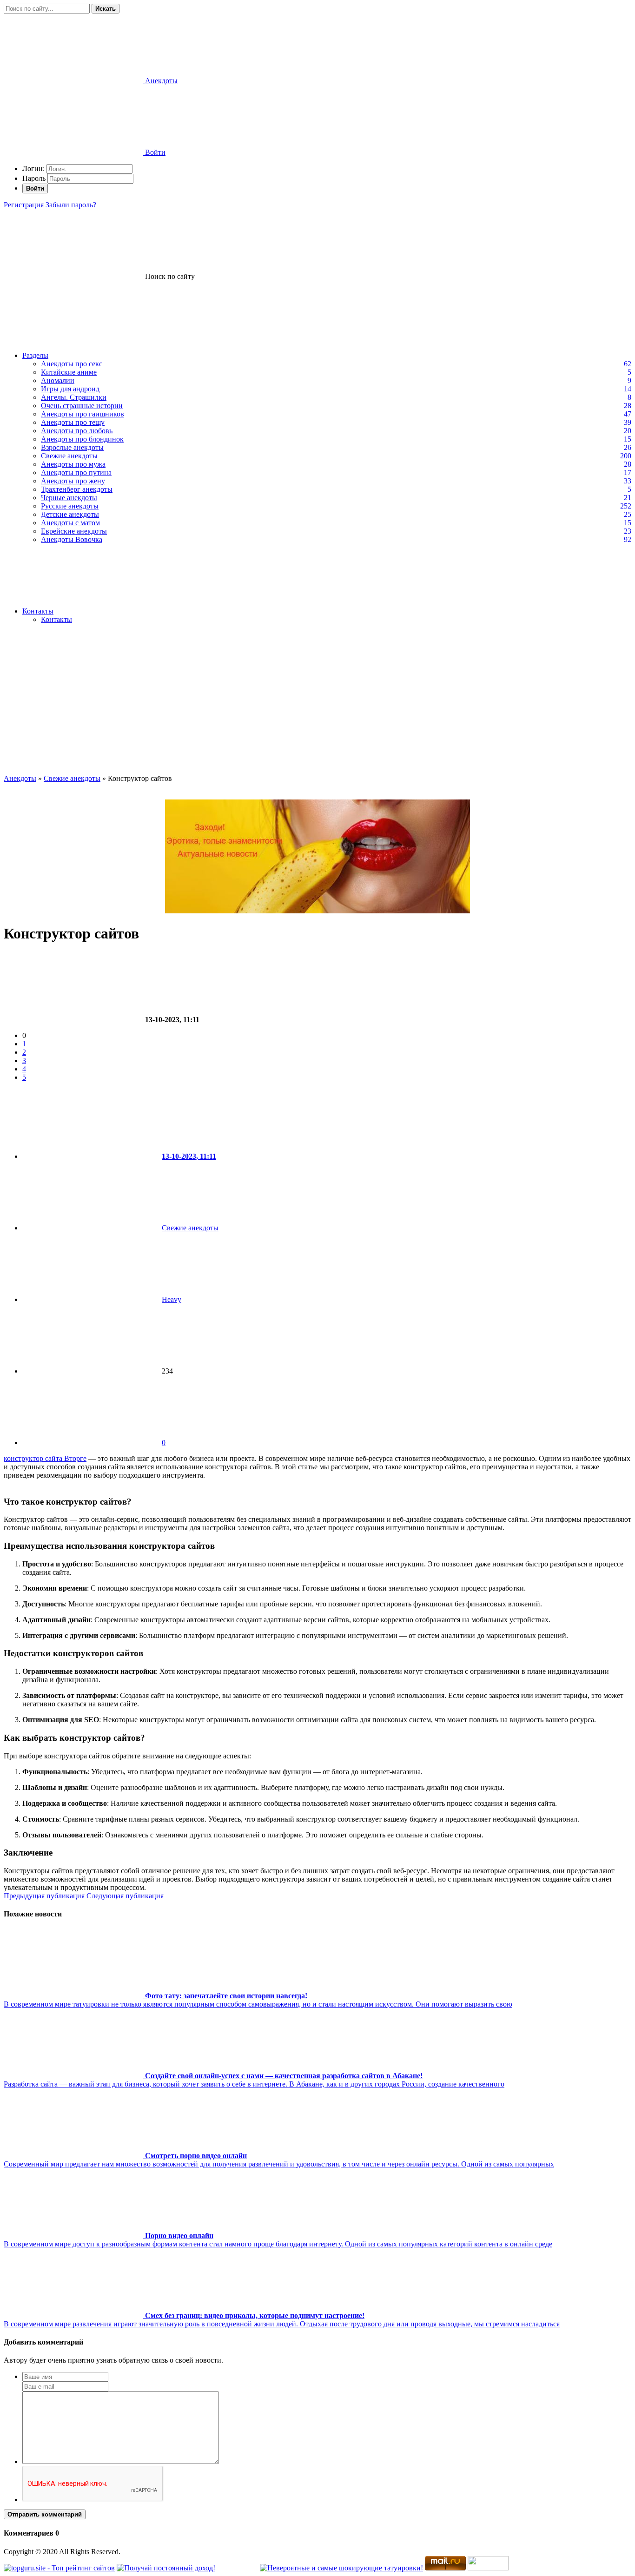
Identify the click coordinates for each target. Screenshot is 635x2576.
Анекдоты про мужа (73, 464)
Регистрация (24, 205)
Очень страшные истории (82, 406)
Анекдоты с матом (70, 523)
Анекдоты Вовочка (72, 539)
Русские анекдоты (70, 506)
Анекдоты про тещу (73, 422)
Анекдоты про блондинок (82, 439)
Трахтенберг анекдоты (77, 489)
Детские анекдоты (70, 514)
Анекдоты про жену (73, 481)
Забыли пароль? (71, 205)
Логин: (33, 168)
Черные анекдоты (69, 498)
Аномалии (58, 380)
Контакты (38, 611)
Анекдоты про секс (72, 364)
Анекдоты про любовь (77, 431)
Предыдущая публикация (44, 1896)
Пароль (34, 178)
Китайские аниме (69, 372)
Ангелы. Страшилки (74, 397)
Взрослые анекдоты (72, 447)
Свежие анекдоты (69, 456)
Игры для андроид (70, 389)
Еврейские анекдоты (74, 531)
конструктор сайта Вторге (45, 1458)
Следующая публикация (125, 1896)
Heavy (172, 1299)
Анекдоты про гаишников (83, 414)
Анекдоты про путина (76, 472)
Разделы (35, 355)
